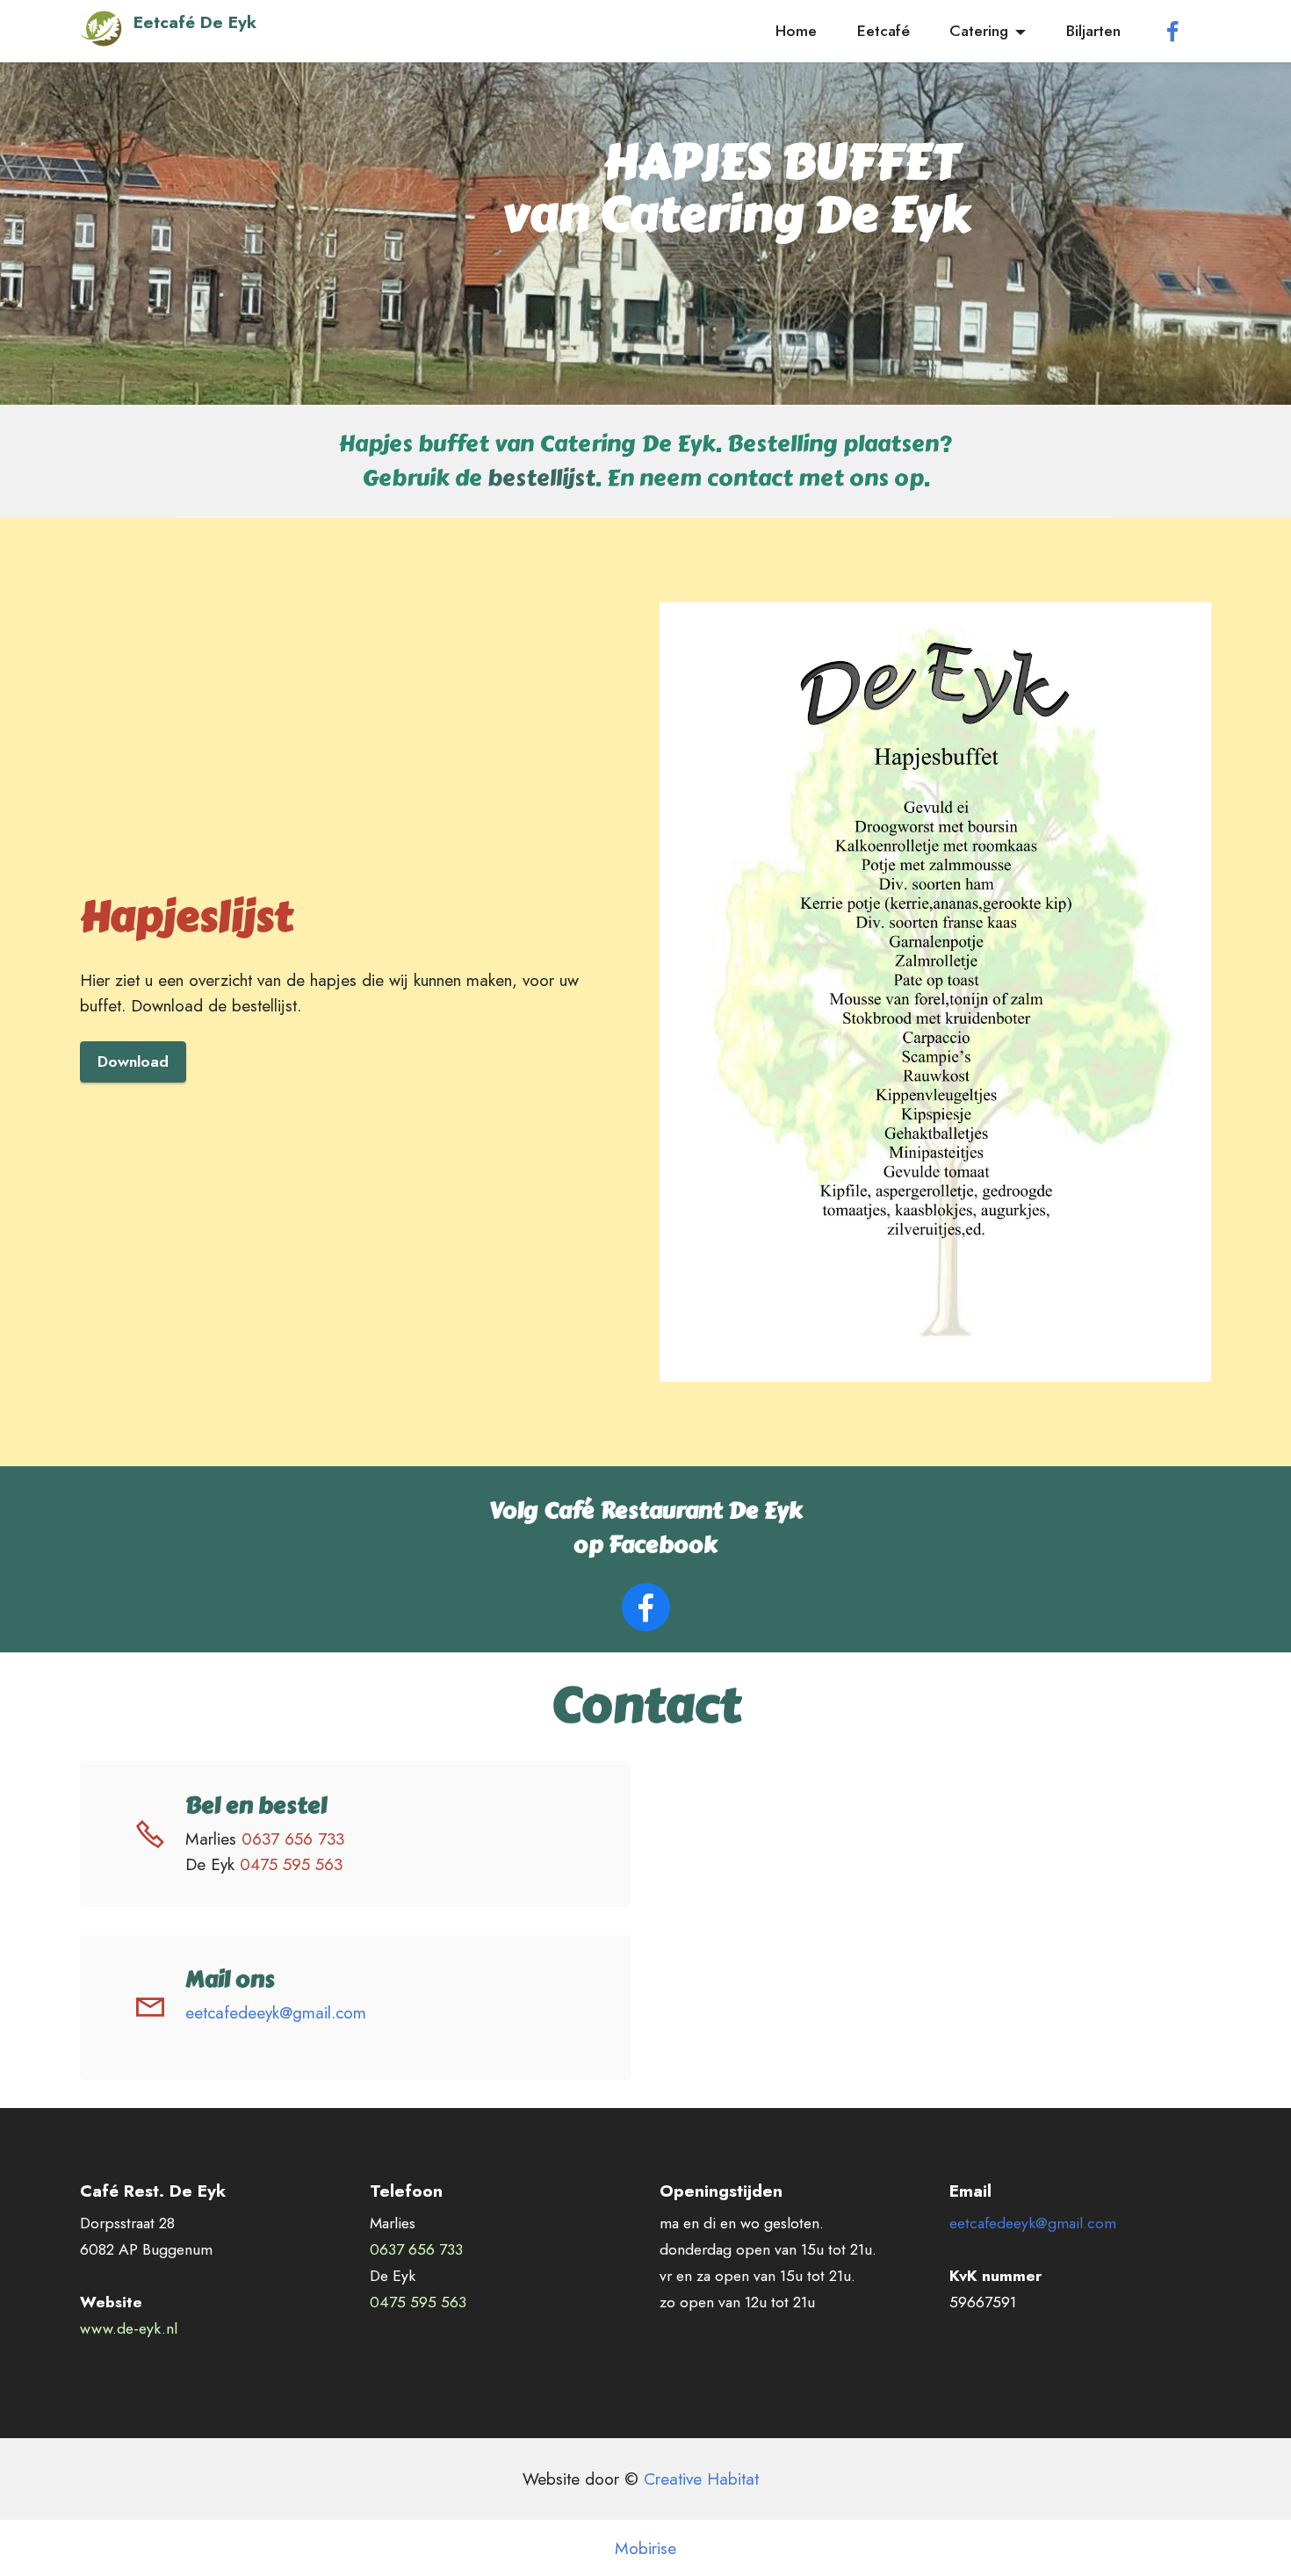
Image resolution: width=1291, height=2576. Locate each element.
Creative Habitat (704, 2479)
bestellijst (541, 478)
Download (133, 1061)
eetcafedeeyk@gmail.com (276, 2012)
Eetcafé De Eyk (195, 24)
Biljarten (1093, 31)
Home (796, 31)
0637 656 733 (293, 1838)
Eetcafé (884, 31)
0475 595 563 (296, 1864)
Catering (979, 31)
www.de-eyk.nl (129, 2328)
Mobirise (645, 2548)
